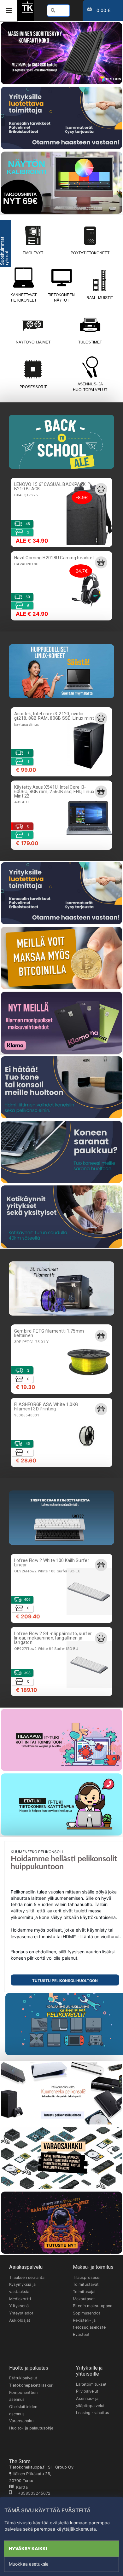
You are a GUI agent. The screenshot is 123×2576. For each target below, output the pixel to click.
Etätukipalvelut (23, 2378)
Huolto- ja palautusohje (31, 2428)
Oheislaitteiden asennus (23, 2410)
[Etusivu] (27, 12)
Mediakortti (20, 2299)
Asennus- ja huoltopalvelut (90, 387)
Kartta (21, 2487)
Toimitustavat (86, 2284)
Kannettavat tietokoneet (23, 298)
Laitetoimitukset (91, 2384)
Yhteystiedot (21, 2313)
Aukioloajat (20, 2320)
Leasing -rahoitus (93, 2413)
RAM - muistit (100, 298)
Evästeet (81, 2334)
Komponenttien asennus (23, 2396)
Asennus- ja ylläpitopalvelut (90, 2402)
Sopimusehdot (87, 2313)
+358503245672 (31, 2493)
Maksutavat (84, 2299)
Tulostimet (90, 342)
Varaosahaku (21, 2421)
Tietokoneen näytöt (61, 298)
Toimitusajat (84, 2292)
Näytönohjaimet (33, 342)
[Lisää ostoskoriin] (101, 489)
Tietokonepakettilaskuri (31, 2385)
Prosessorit (33, 387)
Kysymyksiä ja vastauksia (22, 2288)
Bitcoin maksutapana (93, 2306)
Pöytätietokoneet (90, 253)
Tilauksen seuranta (27, 2277)
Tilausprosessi (87, 2277)
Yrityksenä (19, 2306)
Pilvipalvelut (87, 2391)
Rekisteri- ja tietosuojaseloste (89, 2324)
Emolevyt (33, 253)
